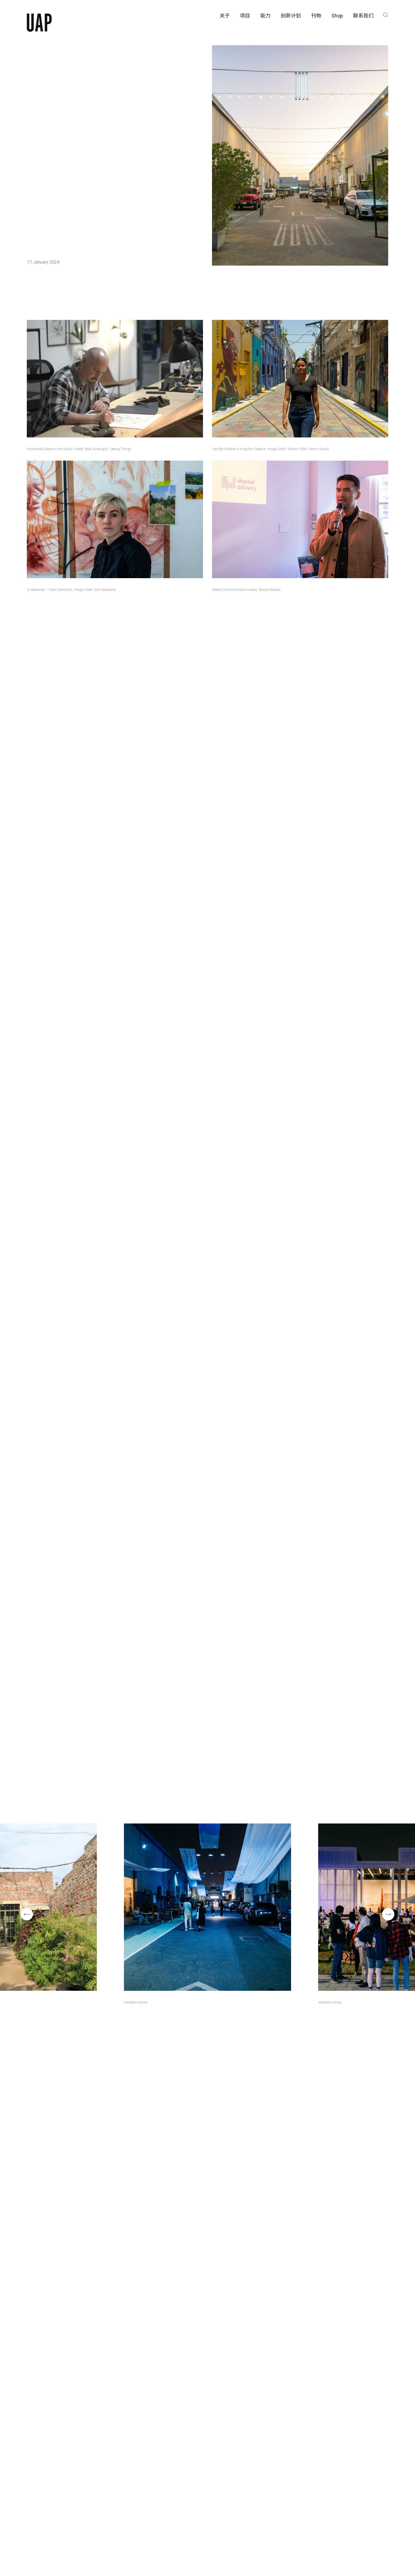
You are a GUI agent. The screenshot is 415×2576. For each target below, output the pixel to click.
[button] (27, 1914)
